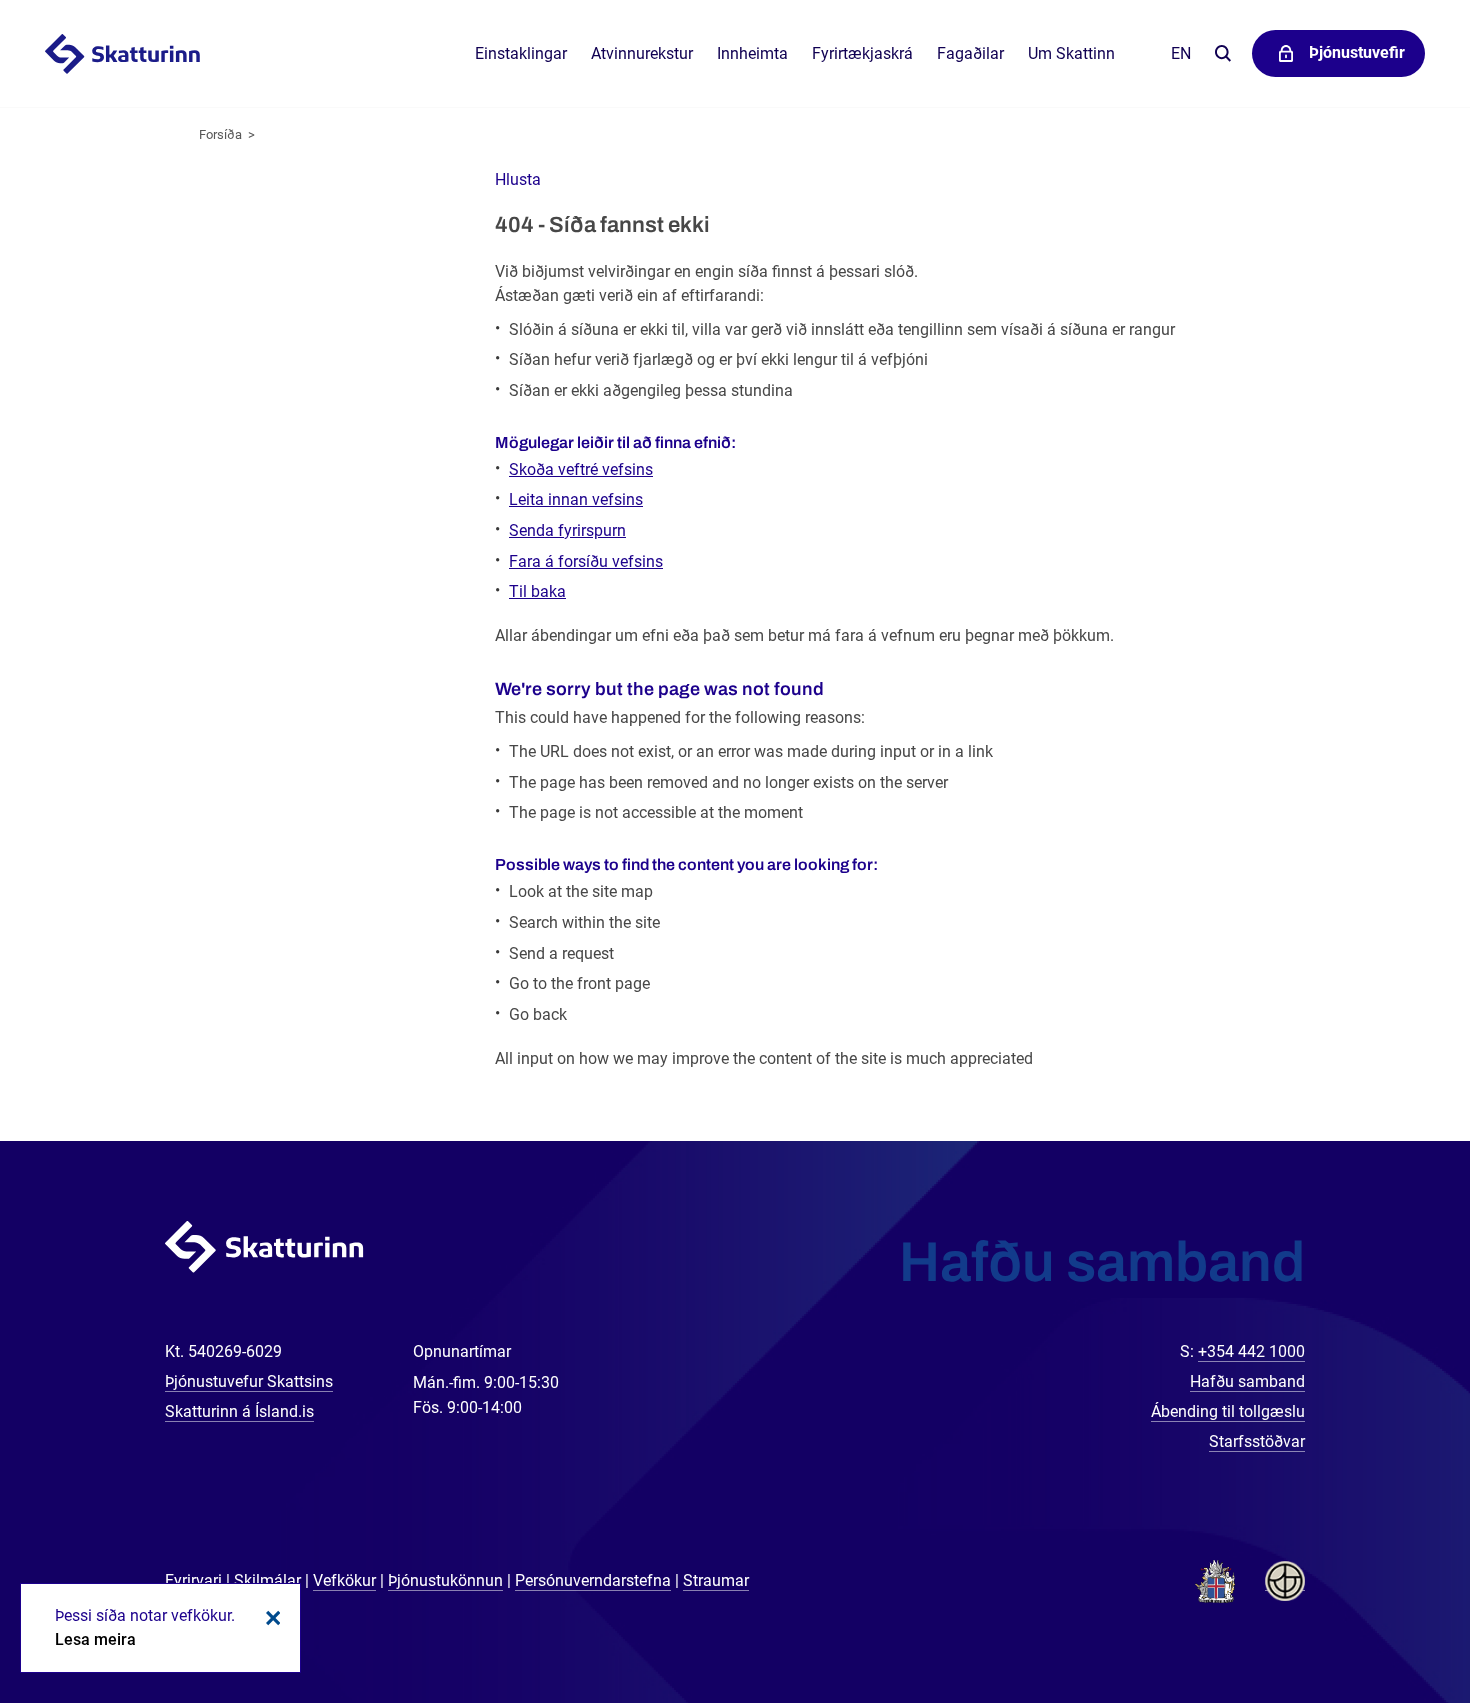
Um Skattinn (1071, 53)
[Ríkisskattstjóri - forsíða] (147, 54)
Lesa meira (95, 1639)
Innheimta (752, 53)
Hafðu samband (1247, 1381)
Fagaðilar (970, 53)
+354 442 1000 (1251, 1351)
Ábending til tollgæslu (1228, 1411)
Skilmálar (267, 1580)
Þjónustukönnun (445, 1580)
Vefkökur (344, 1580)
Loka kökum (270, 1618)
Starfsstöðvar (1257, 1441)
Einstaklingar (521, 53)
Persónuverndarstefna (593, 1580)
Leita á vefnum (1222, 54)
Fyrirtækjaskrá (862, 53)
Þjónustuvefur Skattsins (249, 1381)
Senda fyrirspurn (567, 530)
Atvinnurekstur (642, 53)
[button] (518, 179)
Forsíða (220, 134)
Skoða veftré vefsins (581, 469)
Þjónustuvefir (1357, 52)
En (1181, 53)
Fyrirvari (193, 1580)
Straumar (716, 1580)
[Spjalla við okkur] (1390, 1623)
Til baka (537, 591)
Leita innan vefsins (576, 499)
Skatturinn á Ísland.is (239, 1411)
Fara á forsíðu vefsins (586, 561)
